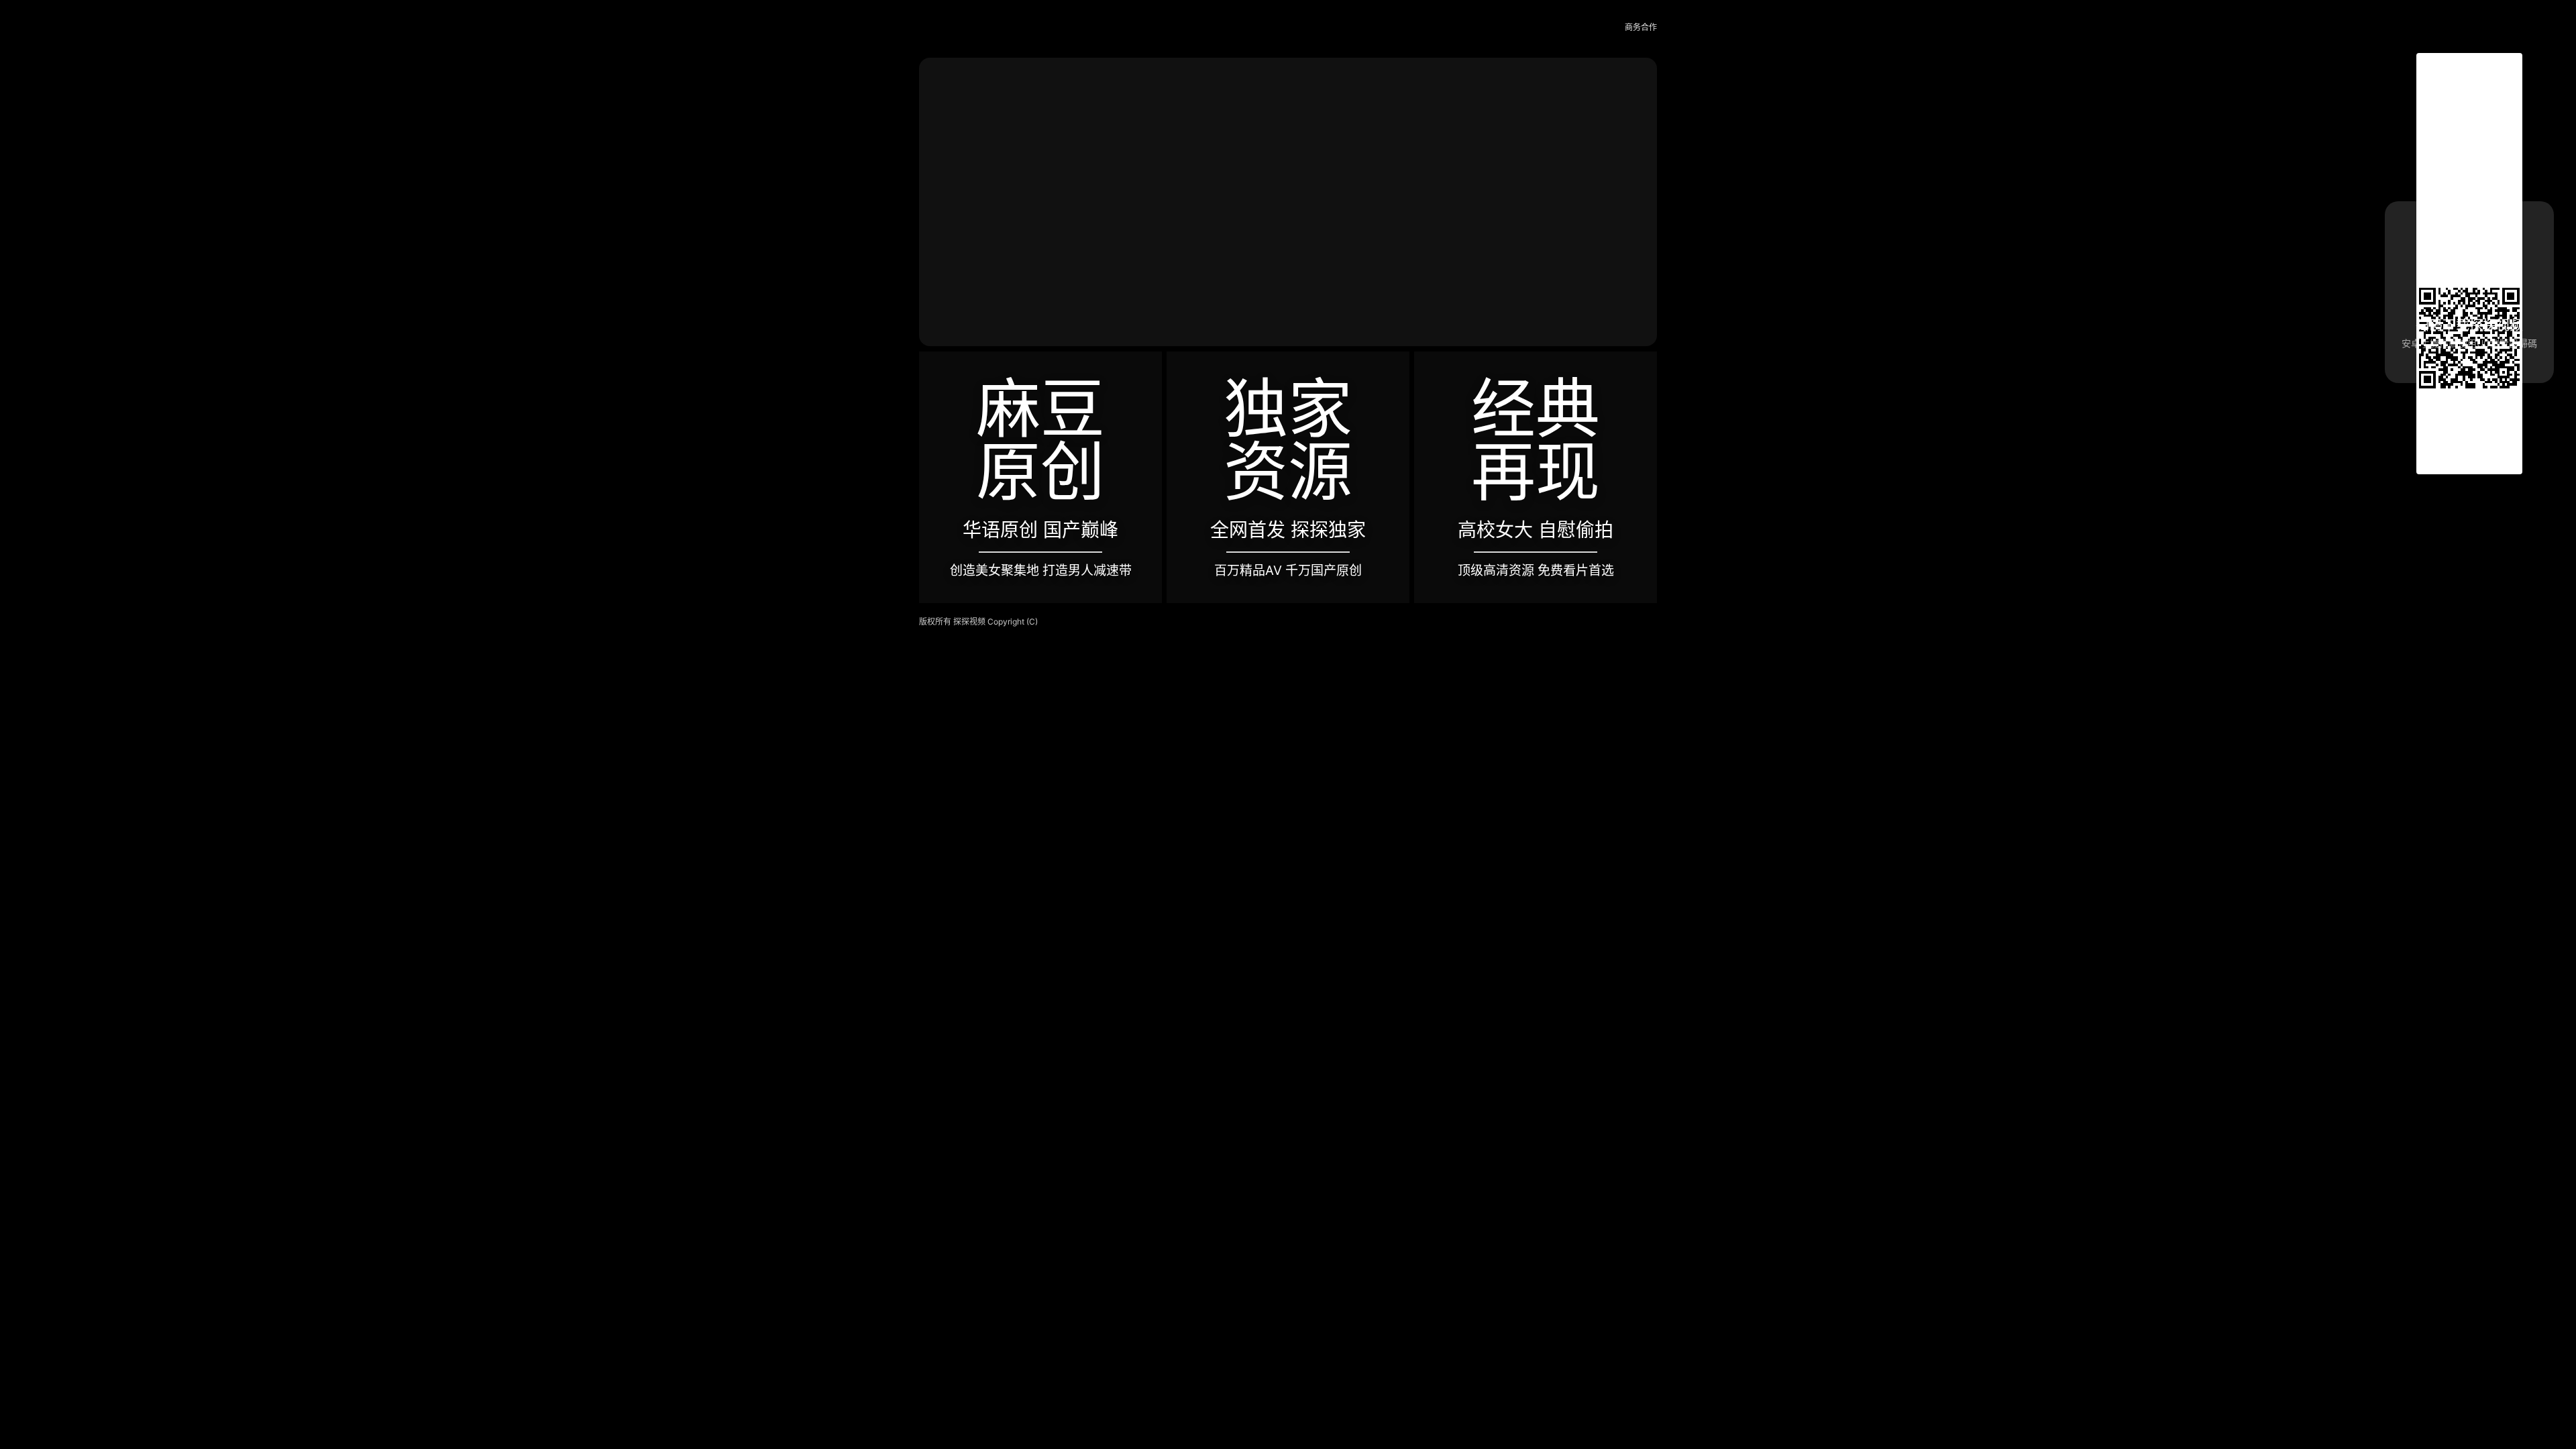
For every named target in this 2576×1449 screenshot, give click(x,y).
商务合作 (1641, 27)
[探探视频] (949, 28)
